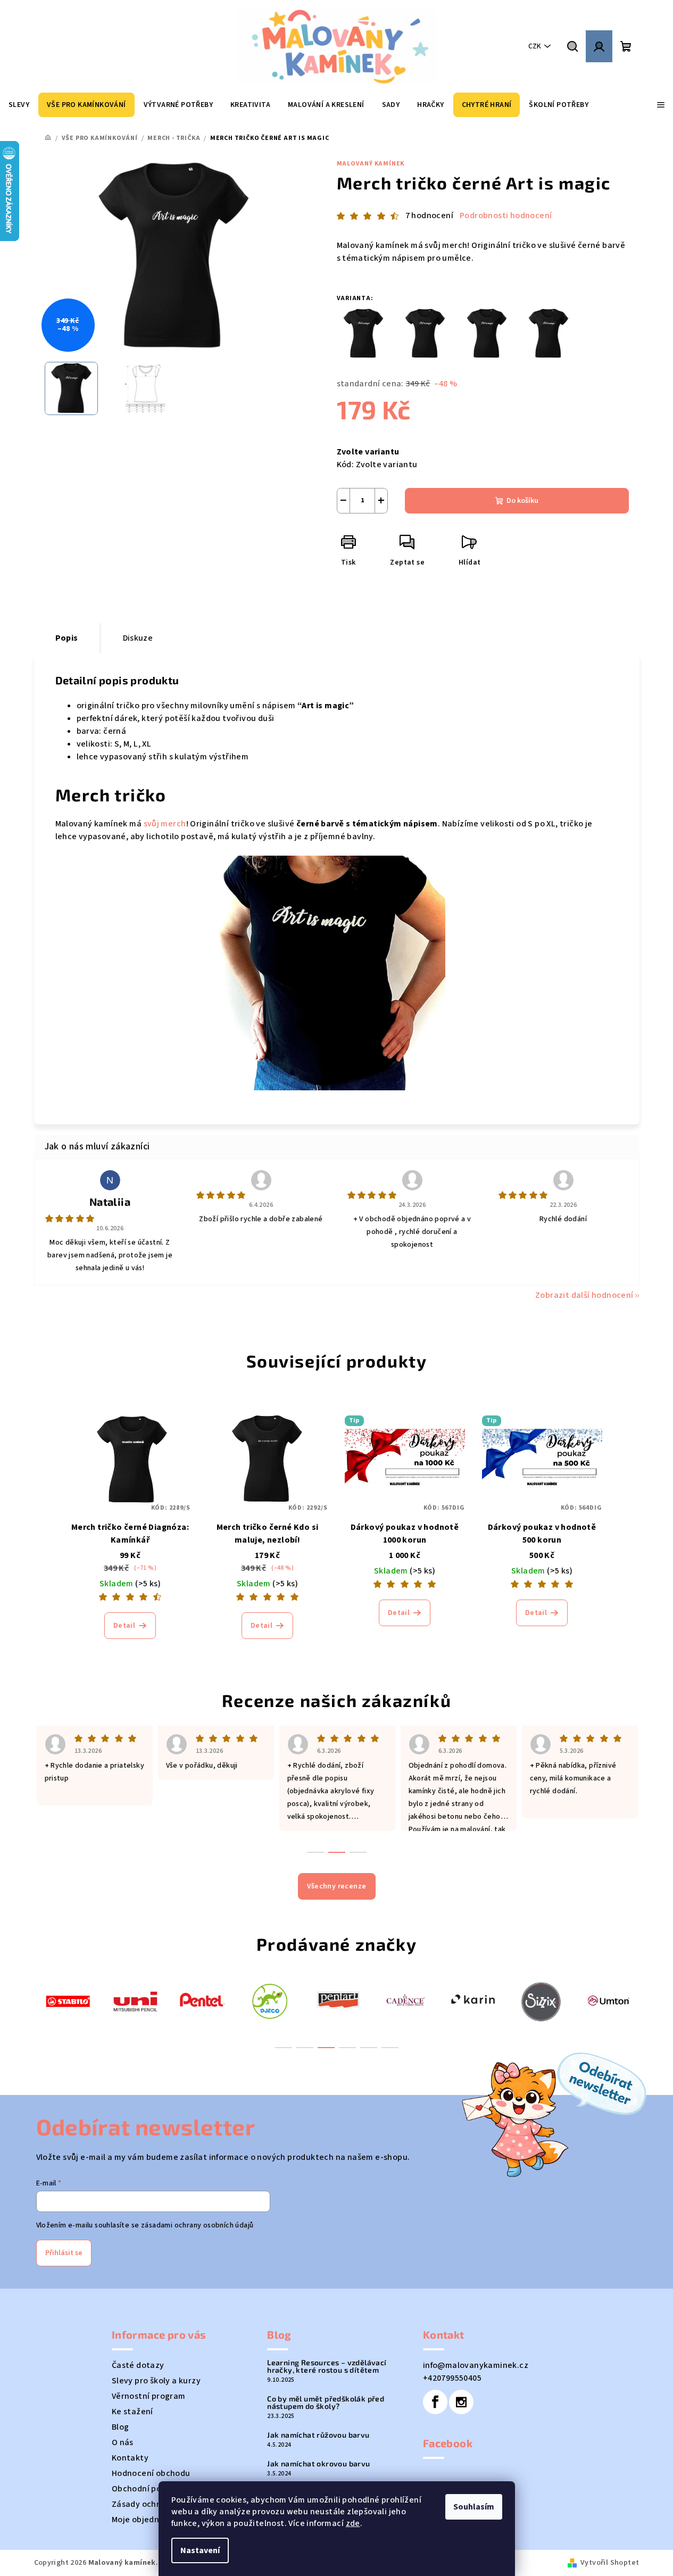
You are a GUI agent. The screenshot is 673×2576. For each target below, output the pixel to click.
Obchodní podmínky (151, 2489)
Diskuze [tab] (138, 638)
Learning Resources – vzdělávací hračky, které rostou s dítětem (327, 2366)
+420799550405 (452, 2378)
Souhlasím (474, 2507)
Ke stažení (132, 2412)
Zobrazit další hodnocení (584, 1295)
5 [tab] (369, 2048)
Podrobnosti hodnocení (506, 216)
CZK (535, 46)
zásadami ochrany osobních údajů (197, 2225)
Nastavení (200, 2550)
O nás (123, 2442)
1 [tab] (284, 2048)
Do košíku (522, 501)
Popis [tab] (67, 638)
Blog (121, 2427)
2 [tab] (305, 2048)
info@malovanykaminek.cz (476, 2365)
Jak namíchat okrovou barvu (318, 2464)
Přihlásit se (64, 2253)
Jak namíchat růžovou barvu (318, 2435)
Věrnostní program (149, 2396)
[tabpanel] (68, 2001)
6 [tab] (390, 2048)
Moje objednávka (145, 2520)
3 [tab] (326, 2048)
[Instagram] (461, 2402)
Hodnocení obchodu (151, 2473)
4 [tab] (347, 2048)
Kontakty (130, 2458)
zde (353, 2523)
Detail (124, 1626)
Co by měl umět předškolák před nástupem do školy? (326, 2403)
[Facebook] (435, 2402)
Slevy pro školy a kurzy (156, 2381)
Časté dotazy (138, 2365)
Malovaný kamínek (371, 164)
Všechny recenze (337, 1886)
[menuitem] (19, 105)
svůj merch (165, 824)
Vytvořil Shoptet (610, 2563)
